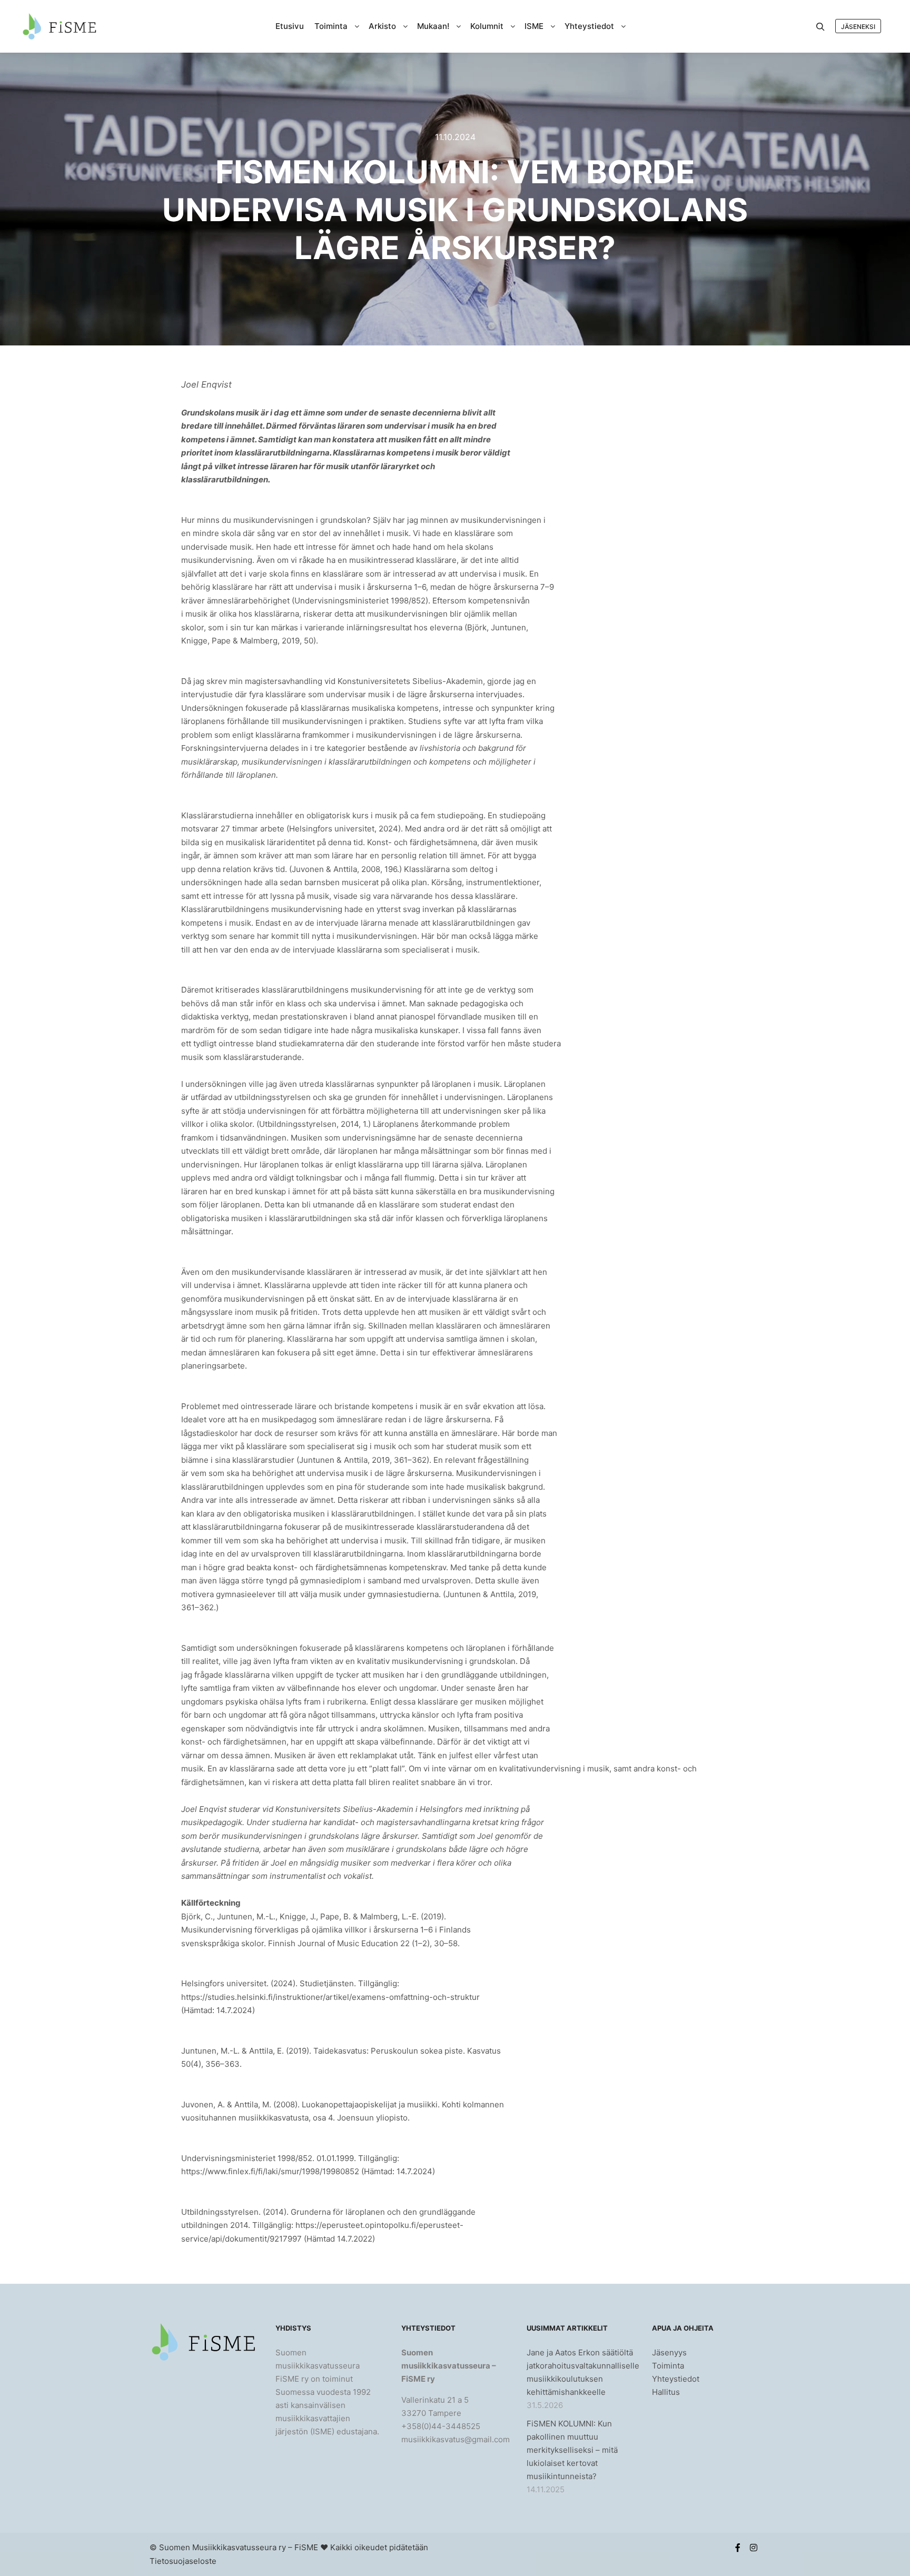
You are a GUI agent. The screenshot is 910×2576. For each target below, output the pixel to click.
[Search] (820, 27)
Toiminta (668, 2366)
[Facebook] (738, 2548)
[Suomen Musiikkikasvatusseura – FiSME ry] (59, 26)
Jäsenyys (669, 2352)
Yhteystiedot (676, 2379)
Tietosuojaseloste (183, 2561)
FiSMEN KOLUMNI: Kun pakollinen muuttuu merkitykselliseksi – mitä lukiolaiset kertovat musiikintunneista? (572, 2450)
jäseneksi (858, 27)
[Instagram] (754, 2548)
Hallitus (666, 2392)
